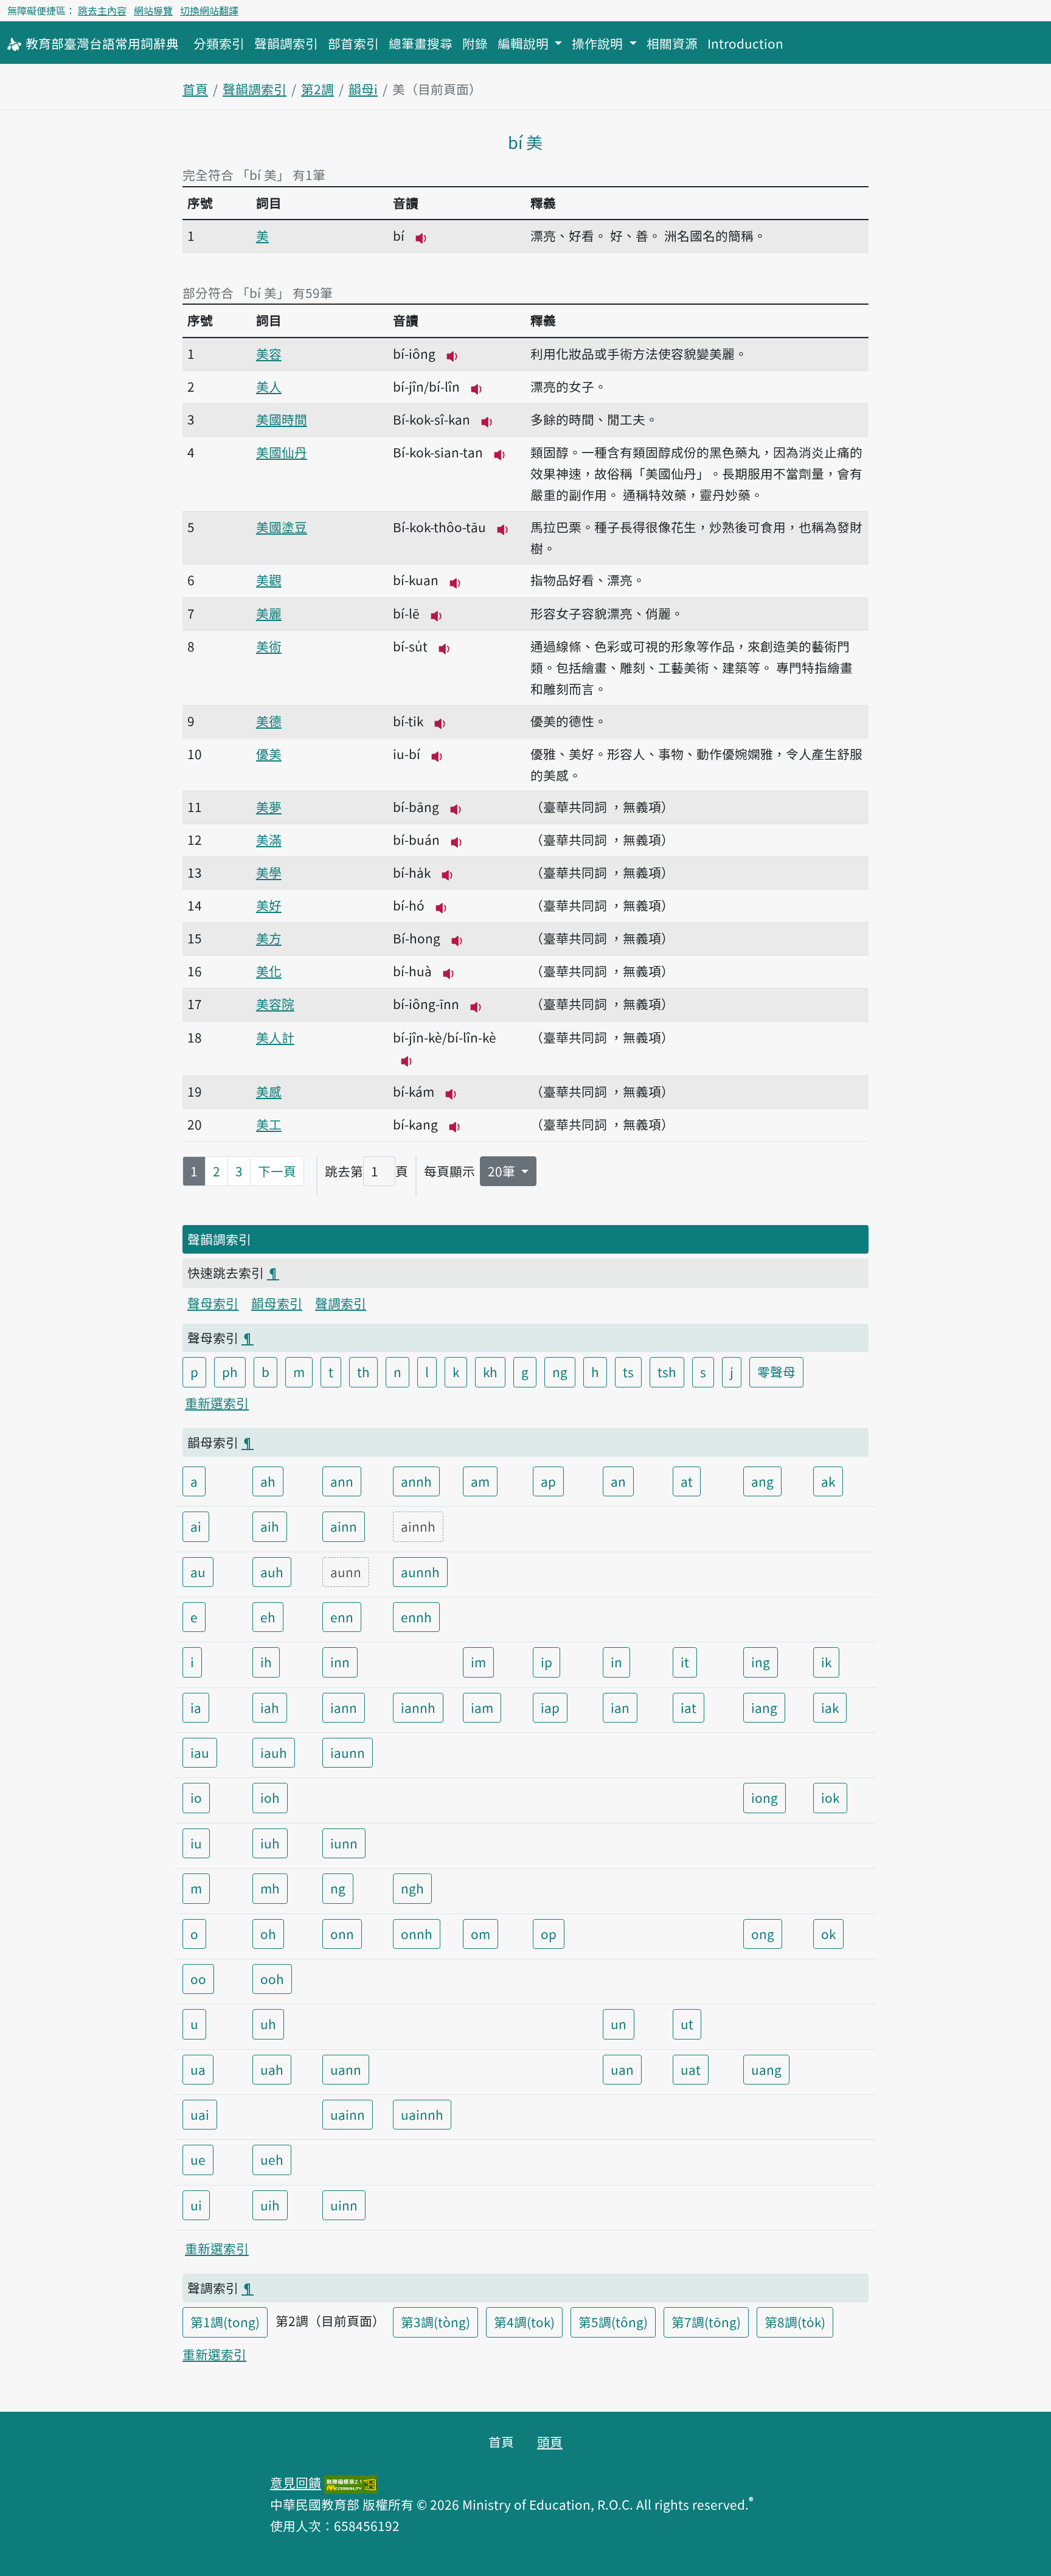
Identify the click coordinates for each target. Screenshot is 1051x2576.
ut (687, 2024)
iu (196, 1843)
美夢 (269, 807)
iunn (344, 1843)
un (619, 2024)
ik (826, 1662)
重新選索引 (217, 1403)
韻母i (363, 89)
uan (622, 2069)
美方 (269, 938)
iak (830, 1707)
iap (550, 1707)
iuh (270, 1843)
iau (200, 1752)
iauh (274, 1752)
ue (198, 2159)
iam (482, 1707)
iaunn (348, 1752)
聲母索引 (213, 1303)
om (480, 1934)
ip (546, 1662)
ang (762, 1481)
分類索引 (219, 43)
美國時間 (282, 419)
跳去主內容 (102, 10)
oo (198, 1979)
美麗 (269, 613)
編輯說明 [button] (525, 43)
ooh (272, 1979)
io (196, 1797)
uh (268, 2024)
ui (196, 2205)
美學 (269, 872)
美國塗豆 (282, 527)
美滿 (269, 839)
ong (763, 1934)
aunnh (420, 1572)
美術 (269, 646)
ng (560, 1372)
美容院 (275, 1004)
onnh (417, 1934)
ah (268, 1481)
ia (196, 1707)
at (687, 1481)
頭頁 (550, 2442)
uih (270, 2205)
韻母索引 (277, 1303)
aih (270, 1526)
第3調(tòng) (435, 2322)
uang (766, 2069)
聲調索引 (341, 1303)
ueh (272, 2159)
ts (628, 1372)
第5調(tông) (613, 2322)
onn (342, 1934)
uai (200, 2114)
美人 (269, 386)
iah (270, 1707)
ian (620, 1707)
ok (828, 1934)
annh (416, 1481)
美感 (269, 1091)
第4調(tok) (524, 2322)
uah (272, 2069)
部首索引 (353, 43)
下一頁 (277, 1171)
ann (342, 1481)
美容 (269, 353)
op (549, 1934)
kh (490, 1372)
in (616, 1662)
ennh (416, 1617)
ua (198, 2069)
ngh (412, 1888)
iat (689, 1707)
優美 (269, 754)
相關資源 (672, 43)
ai (196, 1526)
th (363, 1372)
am (480, 1481)
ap (548, 1481)
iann (344, 1707)
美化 (269, 971)
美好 (269, 905)
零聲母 (776, 1372)
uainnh (422, 2114)
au (198, 1572)
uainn (348, 2114)
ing (761, 1662)
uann (346, 2069)
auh (272, 1572)
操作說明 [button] (599, 43)
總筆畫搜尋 (421, 43)
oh (268, 1934)
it (685, 1662)
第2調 (317, 89)
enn (342, 1617)
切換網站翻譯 (209, 10)
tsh (667, 1372)
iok (830, 1797)
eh (268, 1617)
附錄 (475, 43)
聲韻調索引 (286, 43)
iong (765, 1797)
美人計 (275, 1037)
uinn (344, 2205)
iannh (418, 1707)
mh (270, 1888)
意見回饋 (296, 2482)
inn (340, 1662)
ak (828, 1481)
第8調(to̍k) (795, 2322)
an (618, 1481)
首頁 (195, 89)
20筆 (503, 1171)
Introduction (745, 43)
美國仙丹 (282, 452)
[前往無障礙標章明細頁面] (351, 2482)
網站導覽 (153, 10)
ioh (270, 1797)
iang (764, 1707)
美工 (269, 1124)
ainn (344, 1526)
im (478, 1662)
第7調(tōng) (706, 2322)
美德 (269, 721)
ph (230, 1372)
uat (691, 2069)
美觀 (269, 580)
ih (266, 1662)
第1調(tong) (225, 2322)
